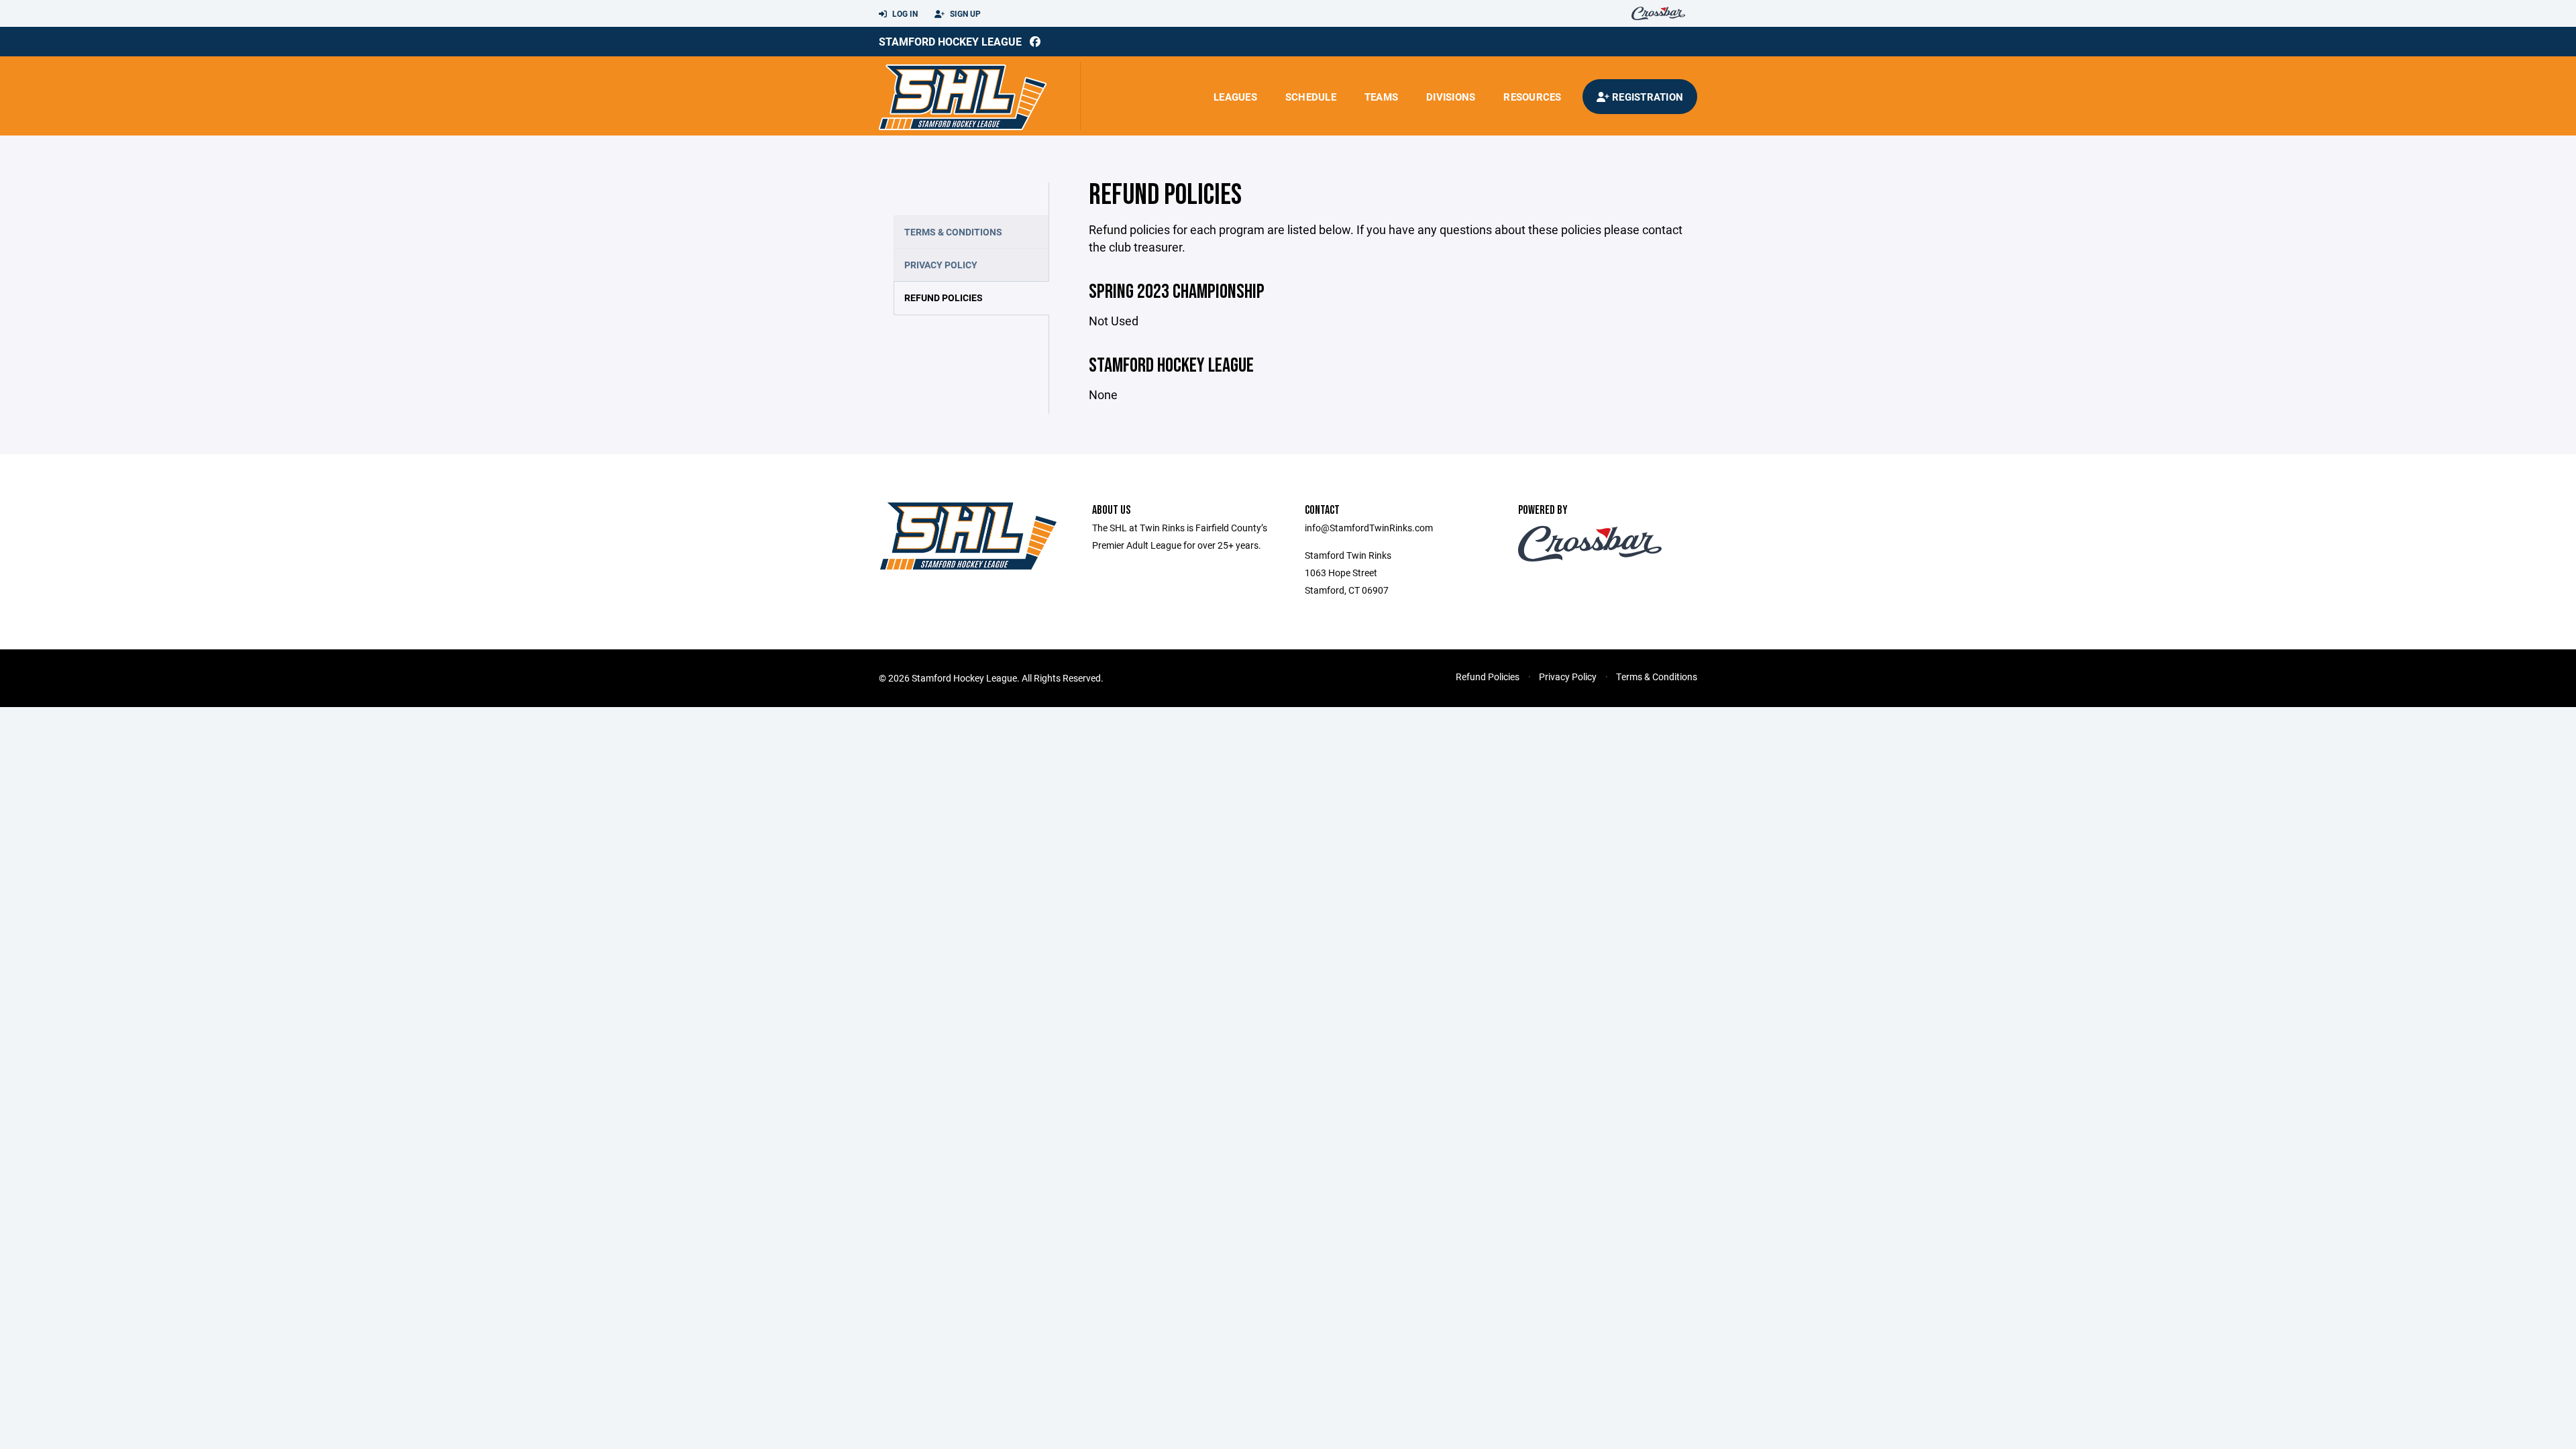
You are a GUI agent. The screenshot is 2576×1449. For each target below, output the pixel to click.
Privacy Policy (941, 265)
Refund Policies (944, 298)
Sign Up (964, 13)
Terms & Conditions (953, 232)
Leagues (1235, 97)
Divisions (1451, 97)
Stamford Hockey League (950, 41)
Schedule (1311, 97)
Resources (1532, 97)
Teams (1381, 97)
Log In (904, 13)
